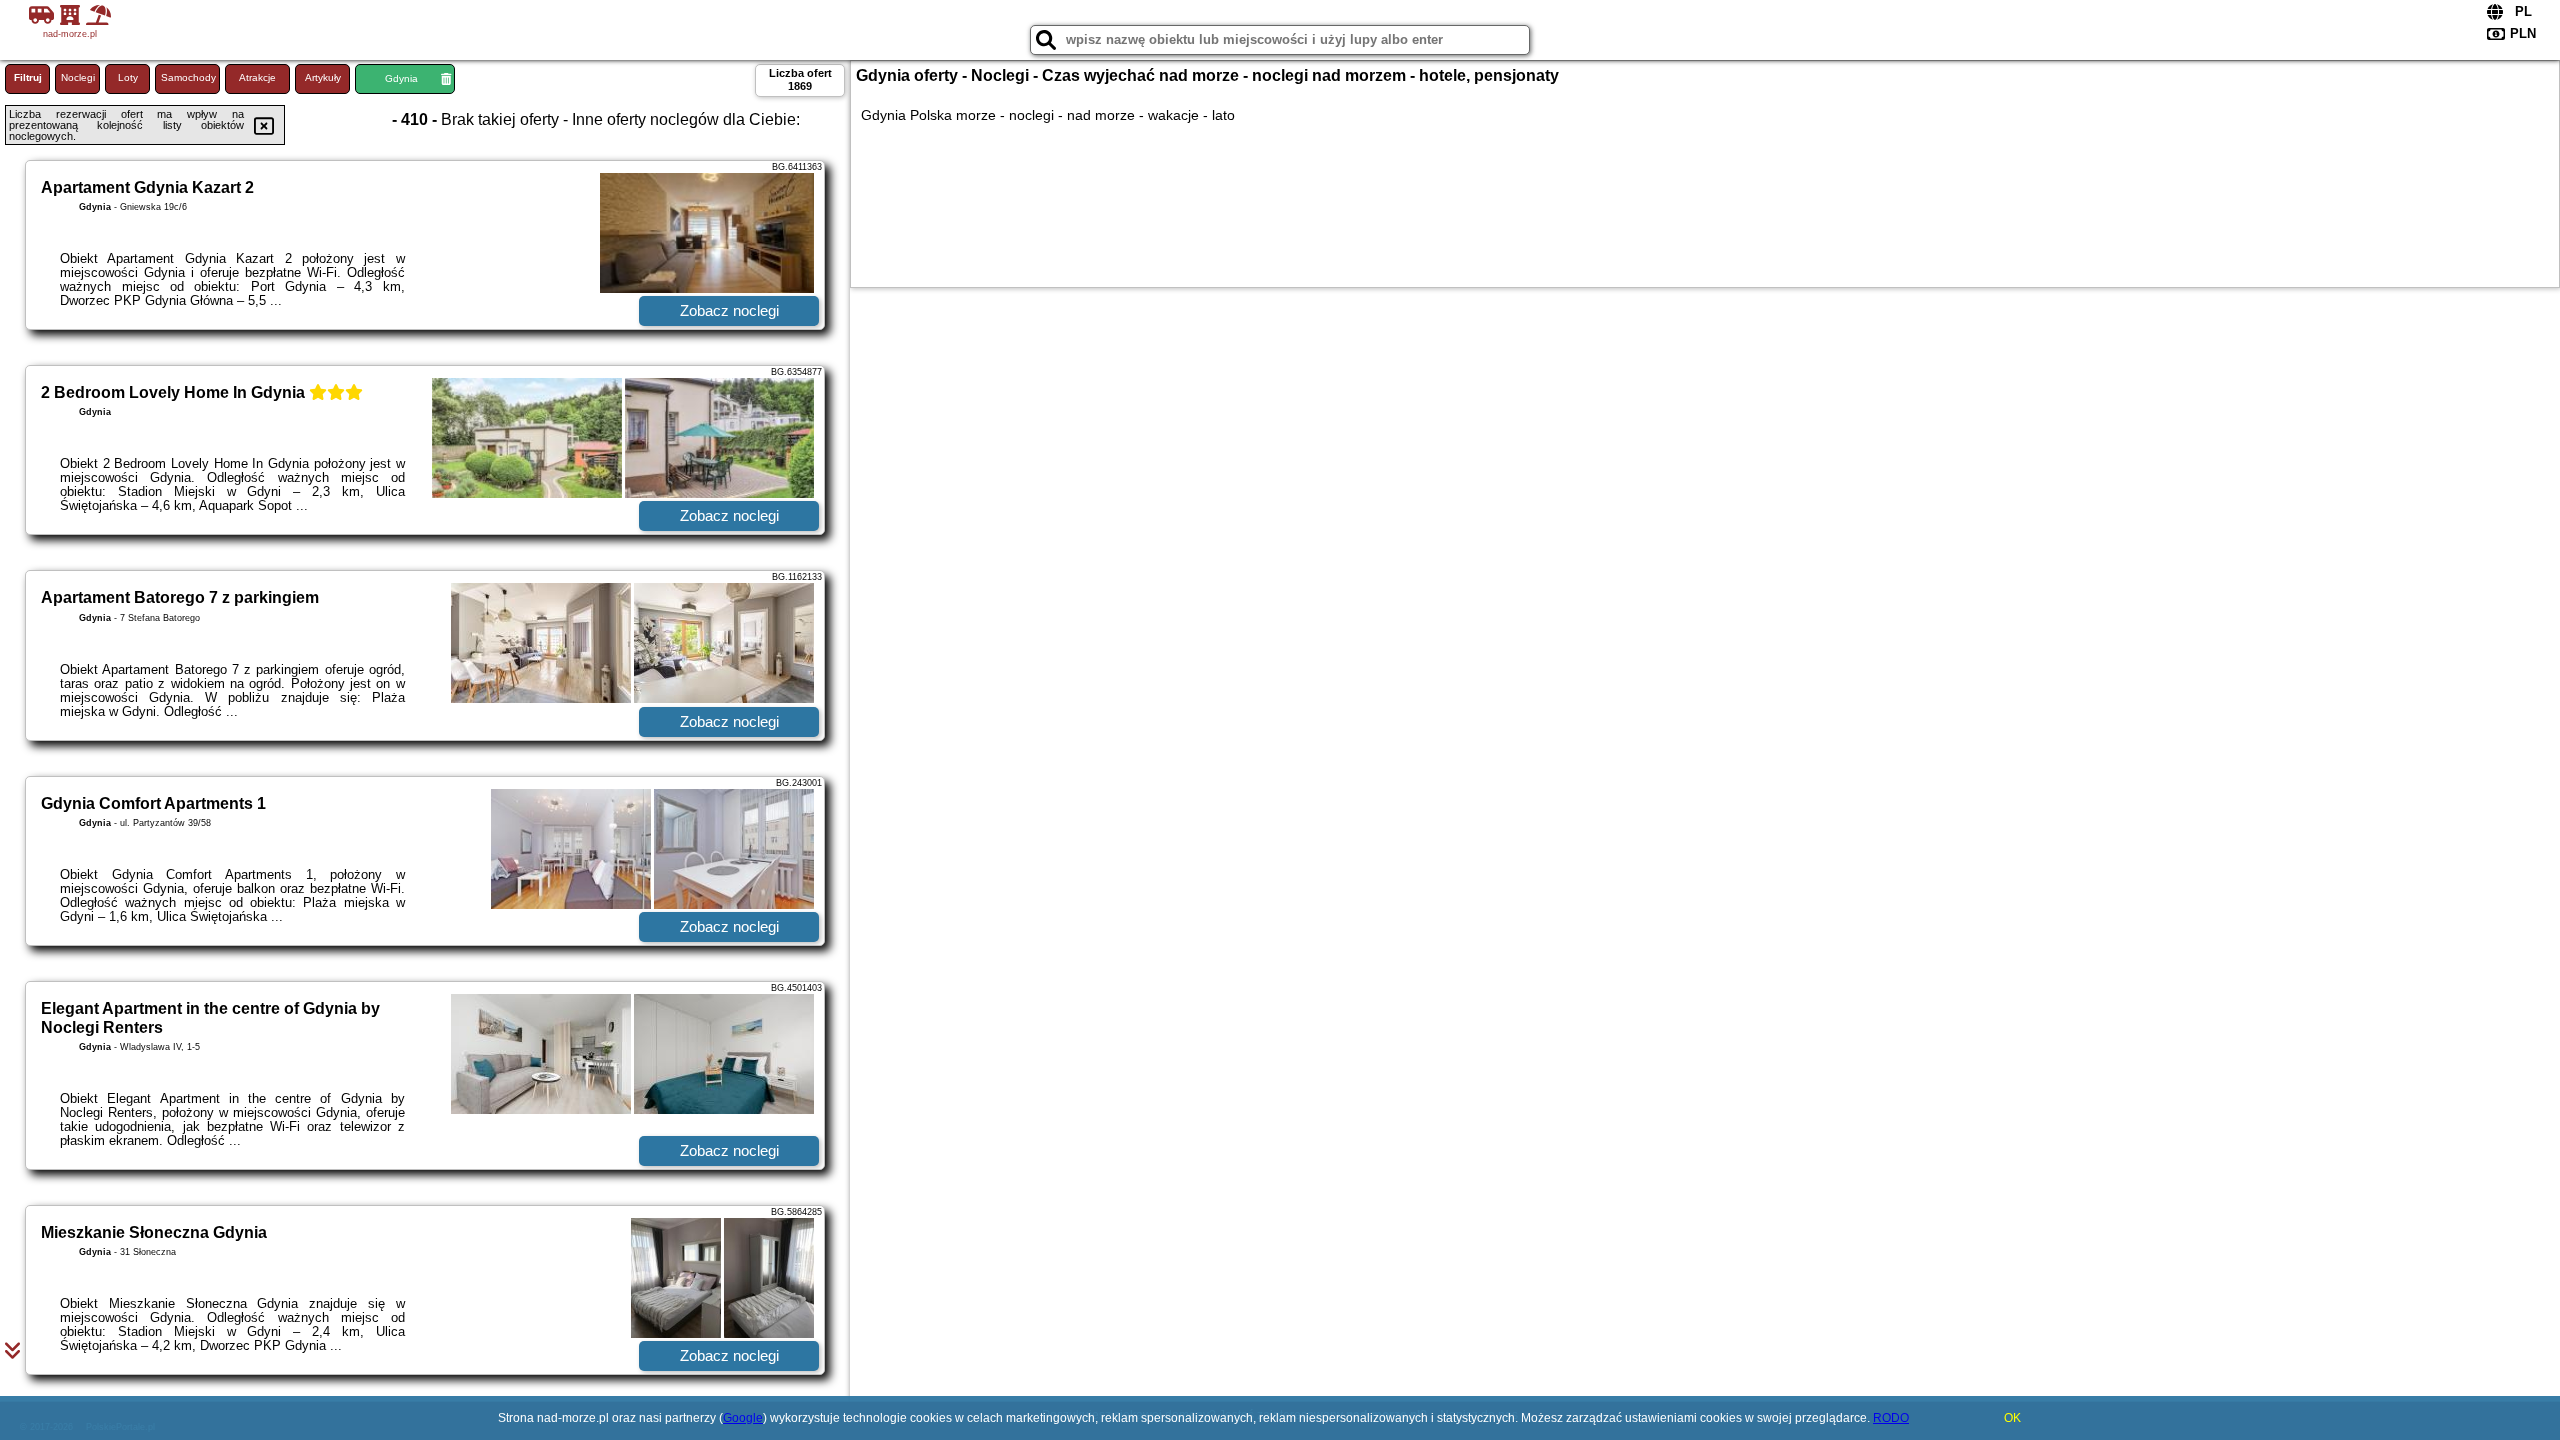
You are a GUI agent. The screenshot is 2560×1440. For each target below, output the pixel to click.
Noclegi (78, 77)
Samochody (188, 77)
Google (743, 1418)
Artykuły (323, 77)
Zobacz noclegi (729, 310)
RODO (1891, 1418)
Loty (128, 77)
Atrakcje (257, 77)
